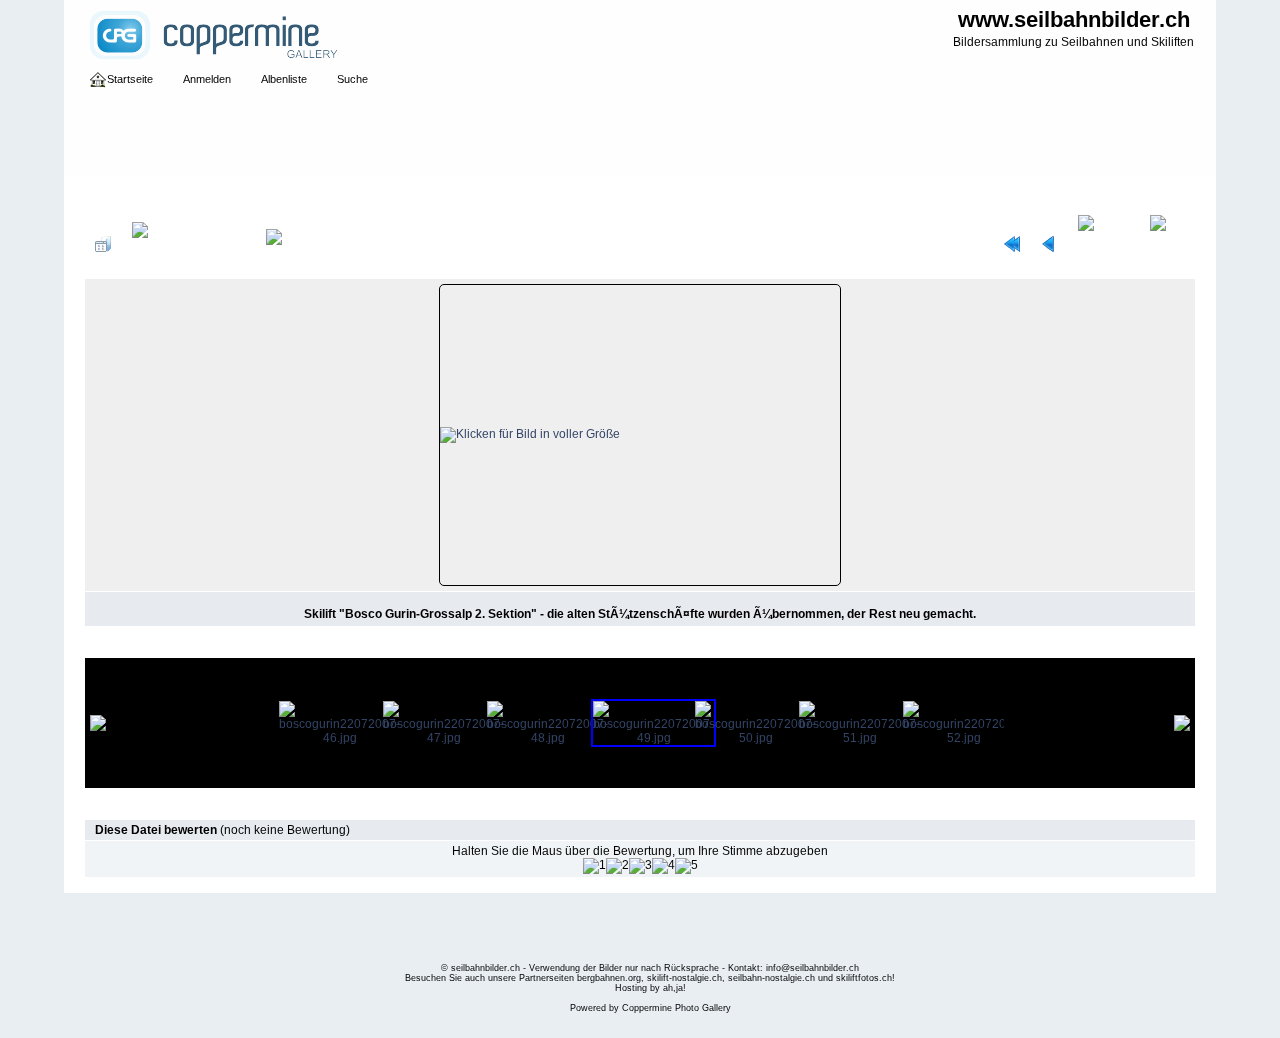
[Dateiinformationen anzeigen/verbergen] (188, 244)
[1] (594, 866)
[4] (663, 866)
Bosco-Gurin (240, 194)
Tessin (175, 194)
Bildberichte (319, 194)
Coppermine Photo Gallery (676, 1008)
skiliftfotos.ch (864, 978)
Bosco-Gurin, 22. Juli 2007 (437, 194)
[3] (640, 866)
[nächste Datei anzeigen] (1103, 244)
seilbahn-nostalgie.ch (771, 978)
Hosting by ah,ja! (650, 988)
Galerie (125, 194)
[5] (686, 866)
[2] (617, 866)
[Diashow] (290, 244)
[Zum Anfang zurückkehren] (1012, 244)
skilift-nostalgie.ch (684, 978)
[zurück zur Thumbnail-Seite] (103, 244)
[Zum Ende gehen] (1167, 244)
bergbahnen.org (609, 978)
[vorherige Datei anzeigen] (1049, 244)
